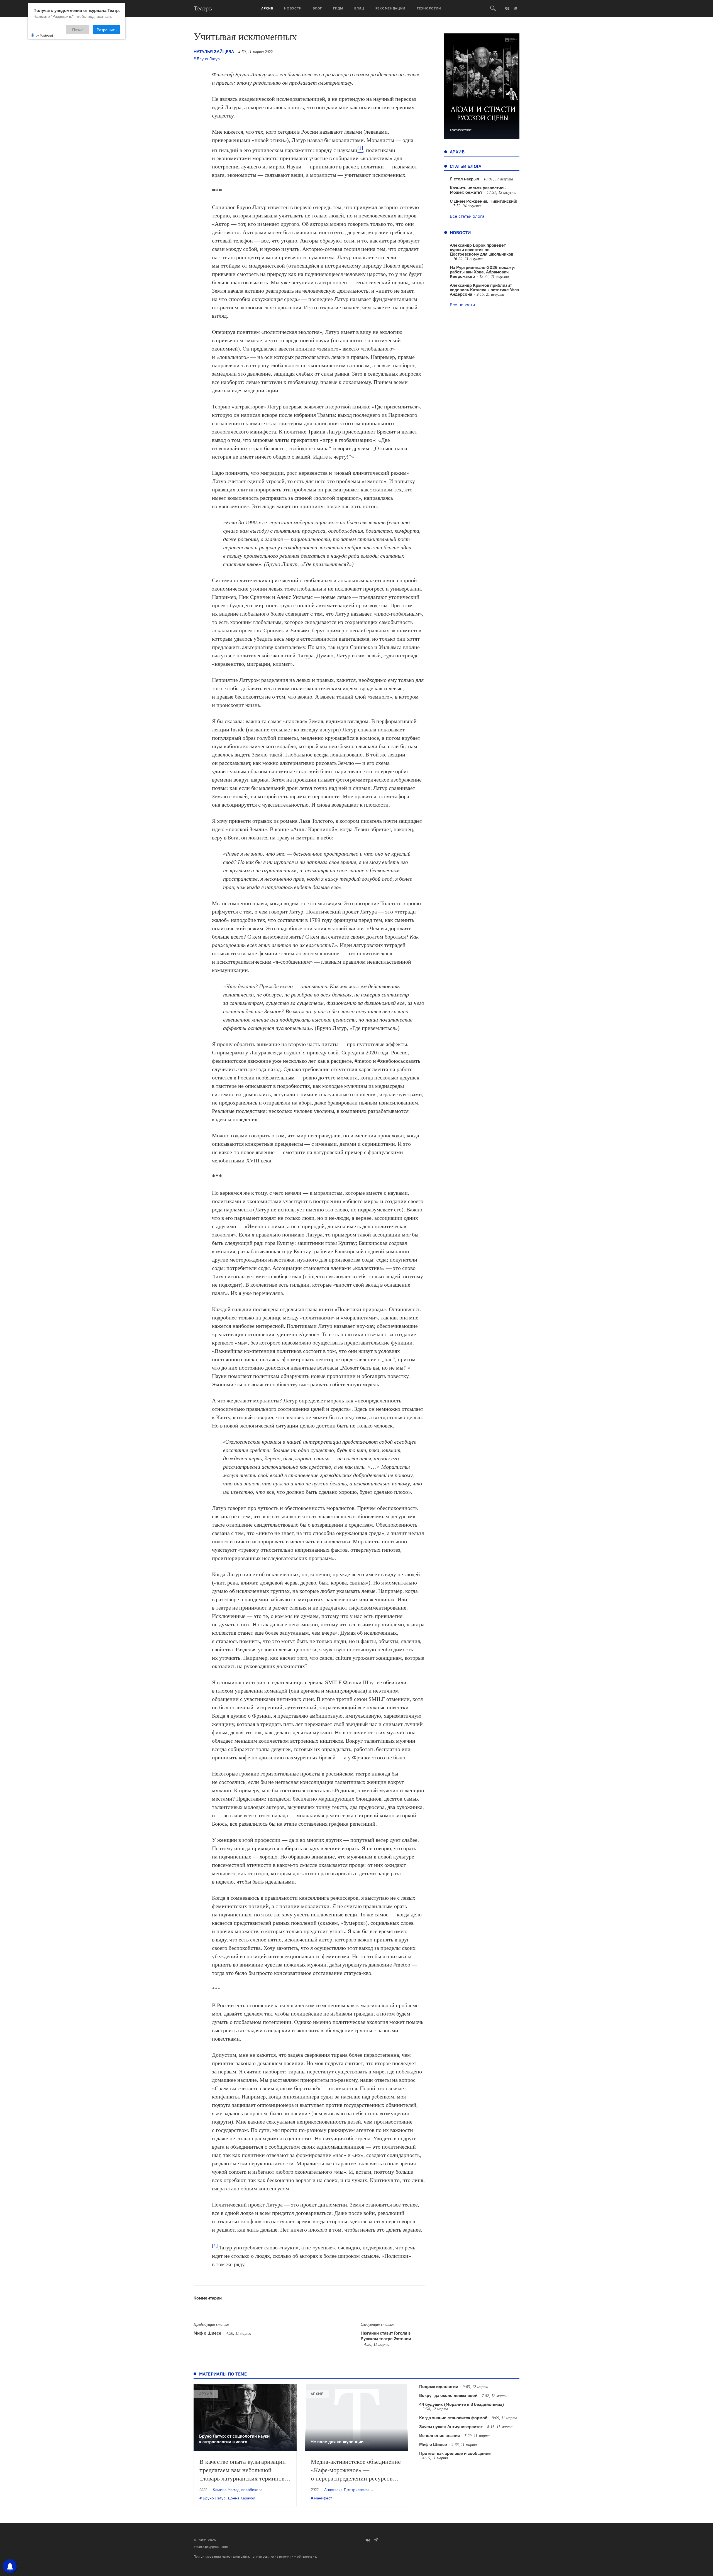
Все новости (462, 305)
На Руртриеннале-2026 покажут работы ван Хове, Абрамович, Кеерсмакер (483, 272)
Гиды (338, 8)
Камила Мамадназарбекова (238, 2490)
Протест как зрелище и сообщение (455, 2453)
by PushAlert (44, 35)
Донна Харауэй (241, 2498)
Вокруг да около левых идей (448, 2395)
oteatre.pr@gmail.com (211, 2547)
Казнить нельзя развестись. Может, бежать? (478, 190)
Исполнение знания (439, 2435)
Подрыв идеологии (439, 2386)
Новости (293, 8)
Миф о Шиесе (207, 2333)
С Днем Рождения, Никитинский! (484, 201)
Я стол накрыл (464, 179)
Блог (317, 8)
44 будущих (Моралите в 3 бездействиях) (462, 2404)
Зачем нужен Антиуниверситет (451, 2426)
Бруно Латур (208, 59)
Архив (267, 8)
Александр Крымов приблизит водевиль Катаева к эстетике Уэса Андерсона (484, 290)
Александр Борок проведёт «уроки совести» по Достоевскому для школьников (482, 249)
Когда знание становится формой (453, 2418)
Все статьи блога (467, 216)
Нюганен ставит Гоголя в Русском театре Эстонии (386, 2336)
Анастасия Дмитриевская (347, 2490)
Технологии (429, 8)
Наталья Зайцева (214, 52)
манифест (323, 2498)
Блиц (359, 8)
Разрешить (107, 30)
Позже (78, 30)
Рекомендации (390, 8)
